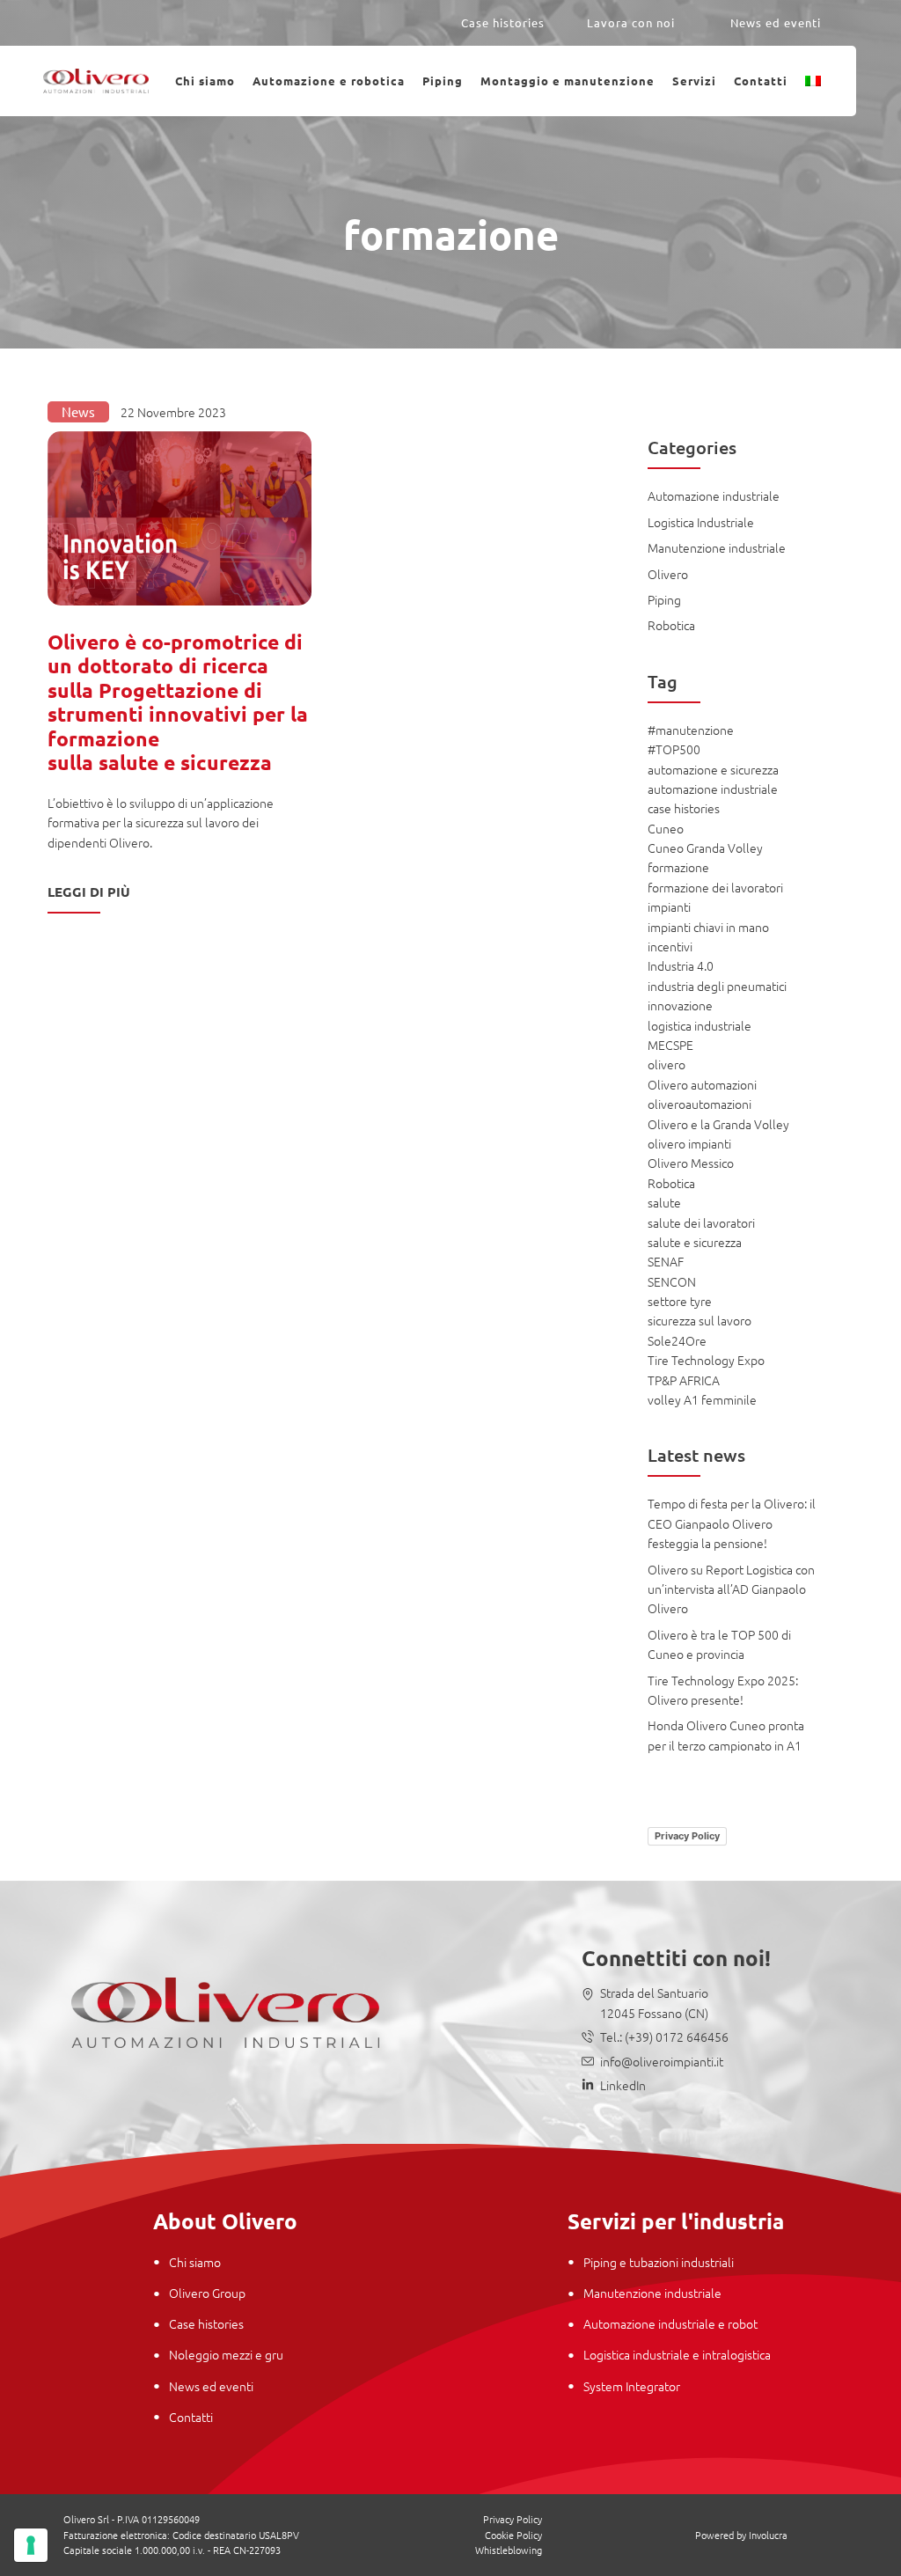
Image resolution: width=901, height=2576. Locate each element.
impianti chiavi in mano (708, 927)
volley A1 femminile (702, 1399)
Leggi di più (89, 892)
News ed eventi (776, 22)
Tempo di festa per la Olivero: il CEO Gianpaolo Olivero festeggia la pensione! (732, 1523)
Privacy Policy (687, 1836)
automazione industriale (713, 789)
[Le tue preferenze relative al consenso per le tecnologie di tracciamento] (31, 2545)
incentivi (670, 946)
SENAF (666, 1261)
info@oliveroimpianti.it (662, 2061)
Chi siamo (205, 81)
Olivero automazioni (702, 1084)
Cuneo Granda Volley (705, 848)
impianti (669, 906)
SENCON (672, 1281)
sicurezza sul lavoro (700, 1320)
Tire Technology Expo (706, 1360)
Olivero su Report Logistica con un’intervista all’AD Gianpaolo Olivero (731, 1589)
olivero (667, 1064)
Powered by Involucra (741, 2535)
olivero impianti (689, 1143)
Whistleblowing (509, 2550)
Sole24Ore (677, 1340)
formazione (678, 867)
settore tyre (680, 1301)
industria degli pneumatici (717, 986)
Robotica (671, 625)
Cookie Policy (513, 2535)
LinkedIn (623, 2085)
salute (664, 1202)
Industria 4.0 (681, 965)
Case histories (503, 22)
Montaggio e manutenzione (568, 81)
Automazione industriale (714, 495)
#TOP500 (674, 749)
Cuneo (666, 828)
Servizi (694, 81)
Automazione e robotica (329, 81)
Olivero (668, 574)
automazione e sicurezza (713, 769)
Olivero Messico (691, 1163)
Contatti (761, 81)
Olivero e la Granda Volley (718, 1124)
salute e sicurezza (695, 1242)
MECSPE (670, 1045)
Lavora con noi (631, 22)
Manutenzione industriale (717, 547)
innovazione (680, 1005)
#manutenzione (691, 730)
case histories (684, 808)
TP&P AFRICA (684, 1380)
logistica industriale (700, 1025)
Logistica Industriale (701, 522)
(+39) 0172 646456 (675, 2037)
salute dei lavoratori (701, 1222)
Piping (443, 81)
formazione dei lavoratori (715, 887)
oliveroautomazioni (700, 1104)
